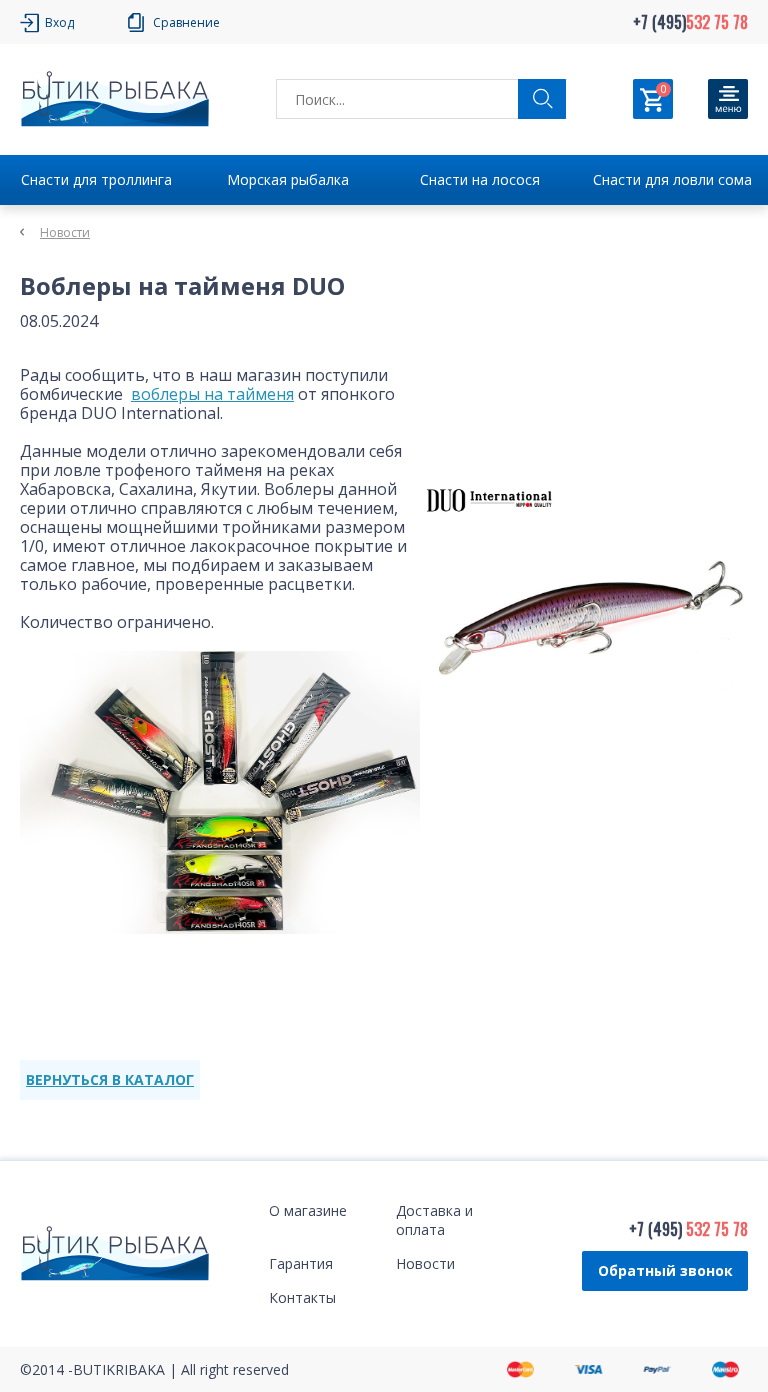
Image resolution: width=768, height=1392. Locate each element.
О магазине (308, 1210)
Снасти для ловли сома (672, 179)
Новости (65, 232)
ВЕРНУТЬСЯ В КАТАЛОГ (110, 1079)
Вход (59, 22)
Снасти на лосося (480, 179)
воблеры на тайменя (212, 394)
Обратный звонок (665, 1270)
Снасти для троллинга (96, 179)
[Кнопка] (728, 99)
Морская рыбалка (288, 179)
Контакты (302, 1297)
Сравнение (186, 22)
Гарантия (301, 1263)
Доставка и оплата (434, 1220)
